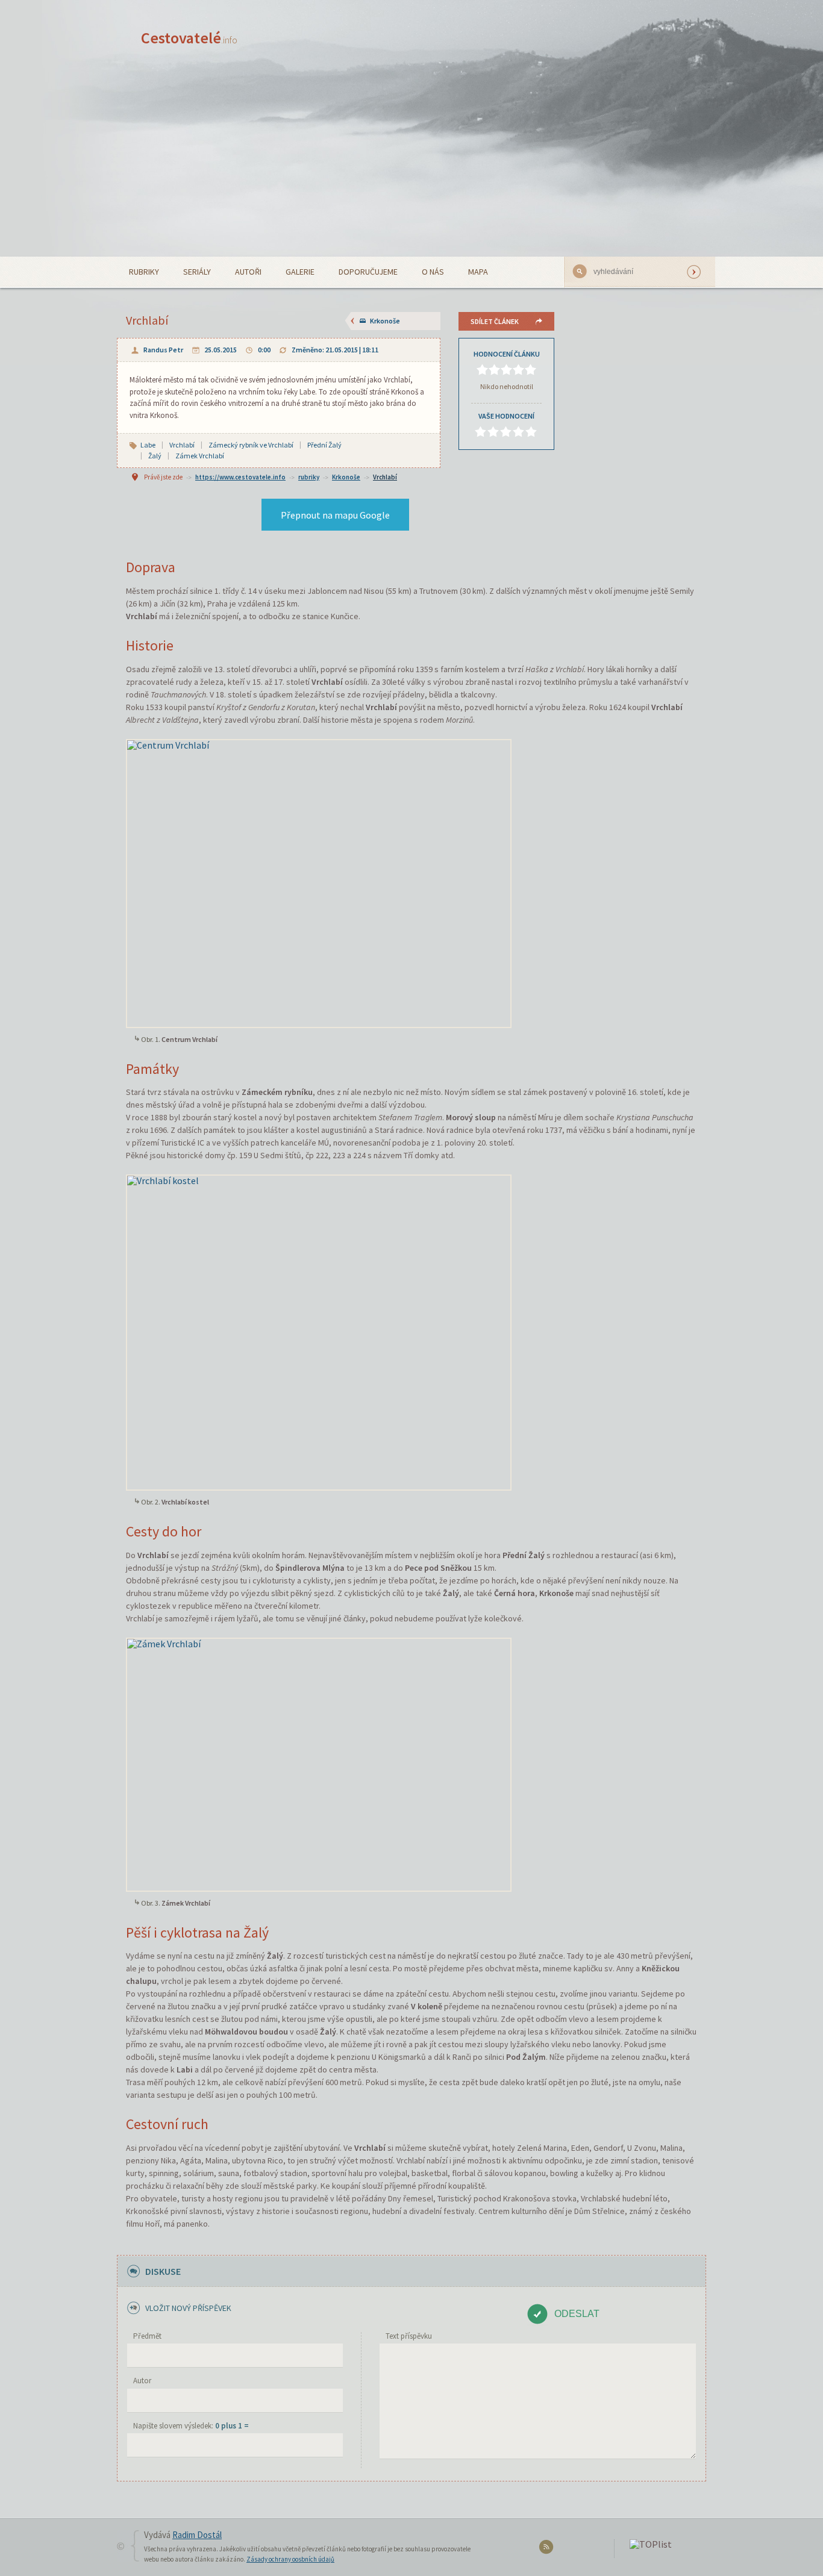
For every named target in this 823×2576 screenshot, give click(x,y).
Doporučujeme (368, 272)
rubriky (309, 477)
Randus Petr (163, 350)
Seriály (197, 272)
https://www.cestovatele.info (240, 477)
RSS (548, 2549)
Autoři (248, 272)
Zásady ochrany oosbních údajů (290, 2559)
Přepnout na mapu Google (335, 515)
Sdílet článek (495, 321)
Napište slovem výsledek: (191, 2426)
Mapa (478, 272)
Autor (142, 2381)
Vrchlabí (385, 477)
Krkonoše (385, 321)
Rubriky (144, 272)
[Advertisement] (411, 166)
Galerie (300, 272)
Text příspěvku (409, 2336)
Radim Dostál (197, 2535)
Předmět (147, 2336)
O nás (433, 272)
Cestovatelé (189, 38)
